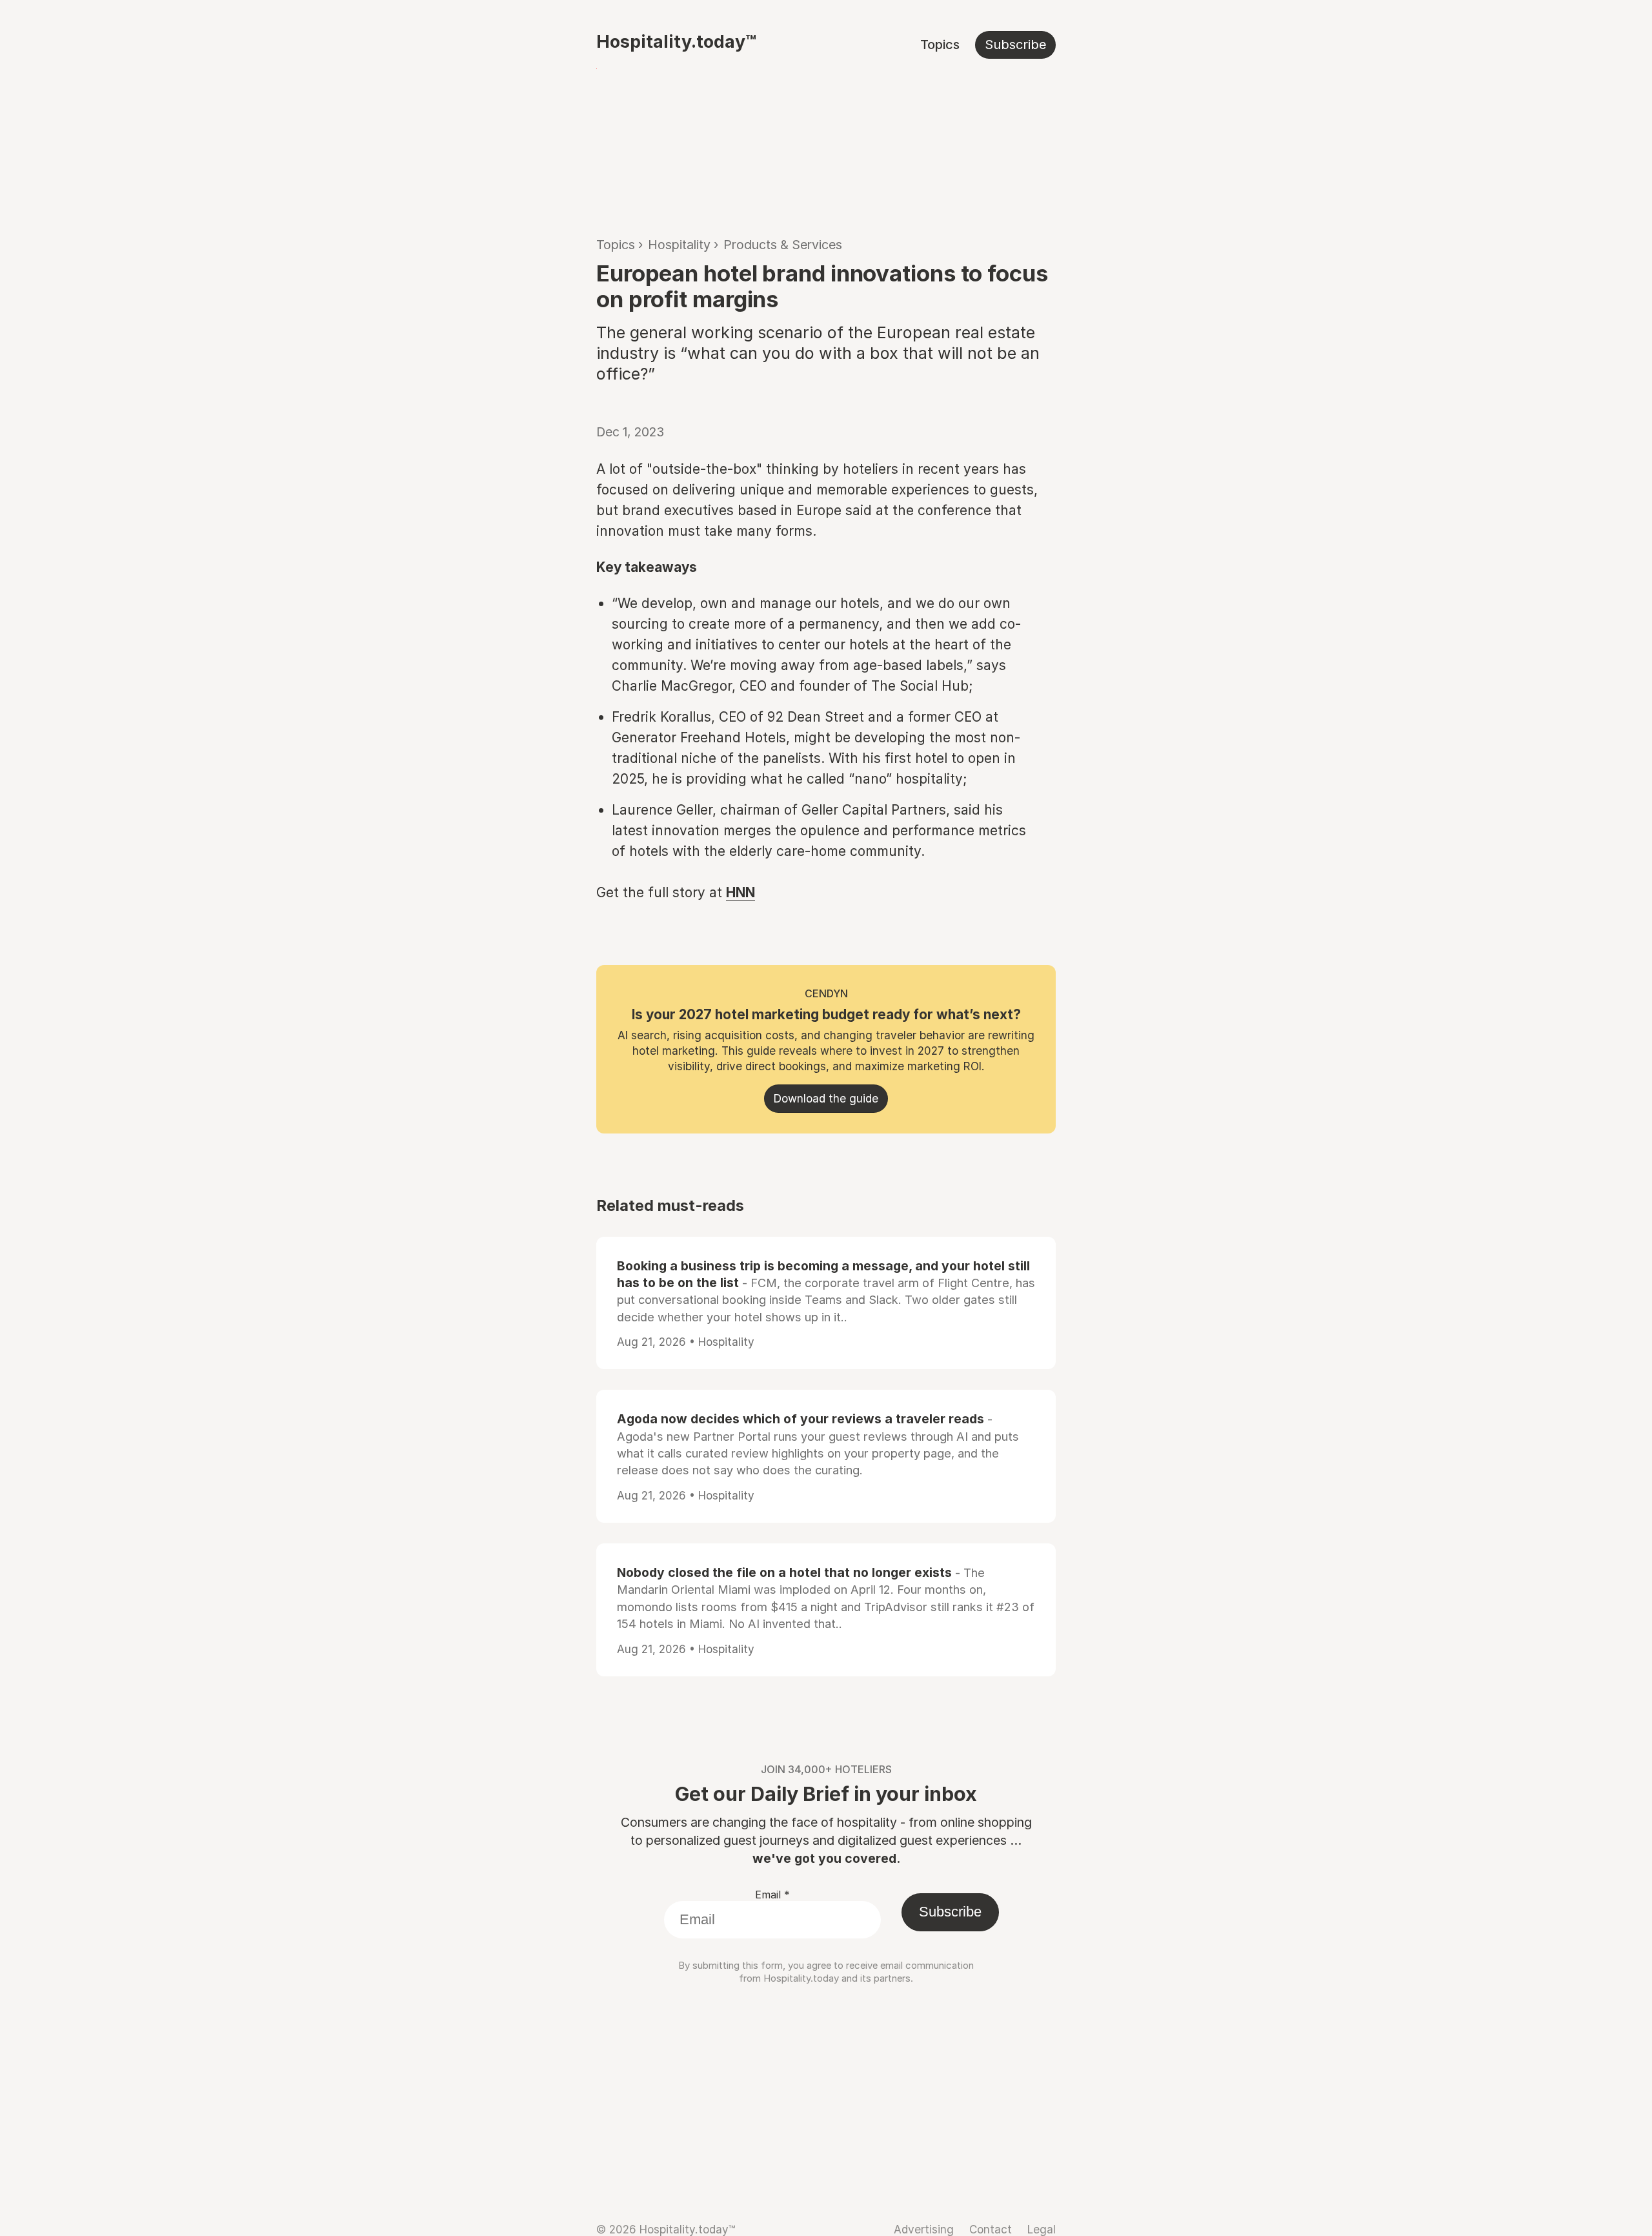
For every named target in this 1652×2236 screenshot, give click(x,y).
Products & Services (783, 245)
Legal (1042, 2229)
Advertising (924, 2229)
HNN (740, 892)
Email (772, 1895)
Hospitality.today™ (676, 41)
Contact (991, 2229)
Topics (940, 45)
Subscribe (1015, 45)
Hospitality (679, 245)
